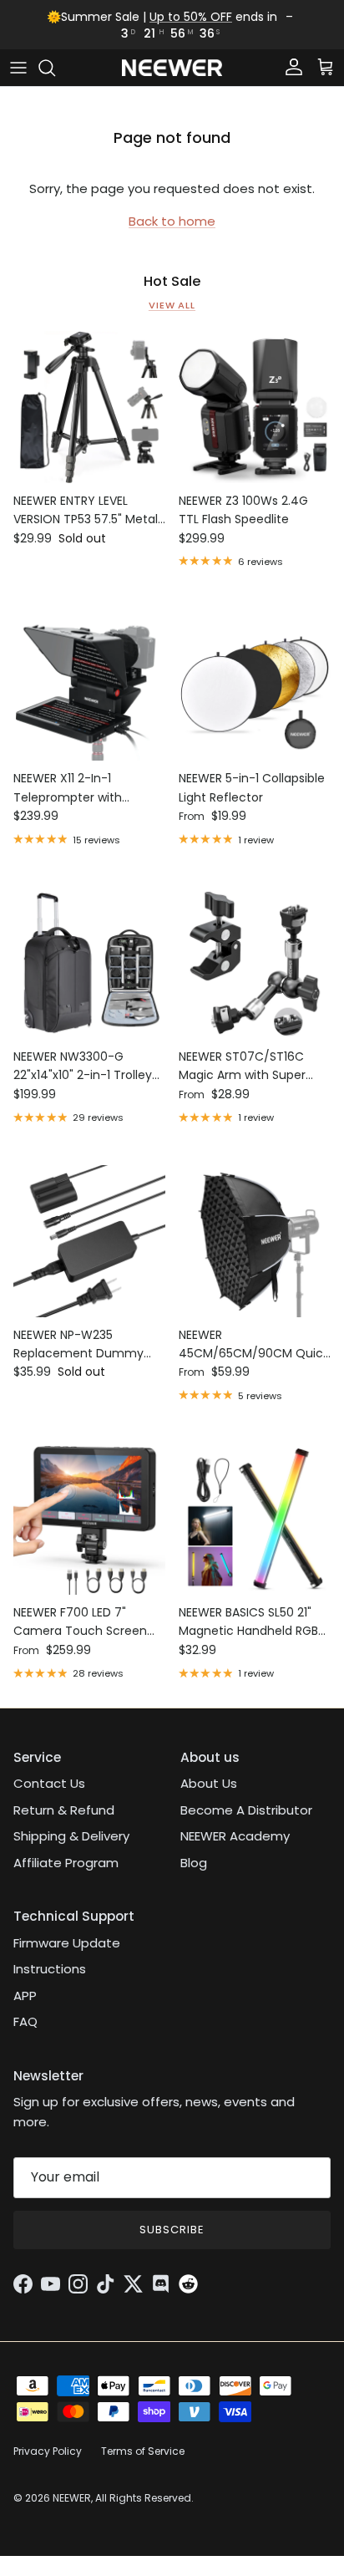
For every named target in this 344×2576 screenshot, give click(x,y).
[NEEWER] (172, 68)
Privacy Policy (48, 2451)
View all (172, 305)
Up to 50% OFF (191, 17)
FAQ (25, 2021)
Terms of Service (143, 2451)
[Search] (55, 68)
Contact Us (49, 1783)
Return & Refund (64, 1810)
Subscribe (172, 2230)
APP (25, 1996)
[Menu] (18, 68)
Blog (194, 1863)
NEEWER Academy (235, 1836)
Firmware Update (67, 1943)
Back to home (172, 221)
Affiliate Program (66, 1863)
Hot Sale (172, 282)
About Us (209, 1783)
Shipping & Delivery (71, 1836)
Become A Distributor (246, 1810)
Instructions (50, 1969)
